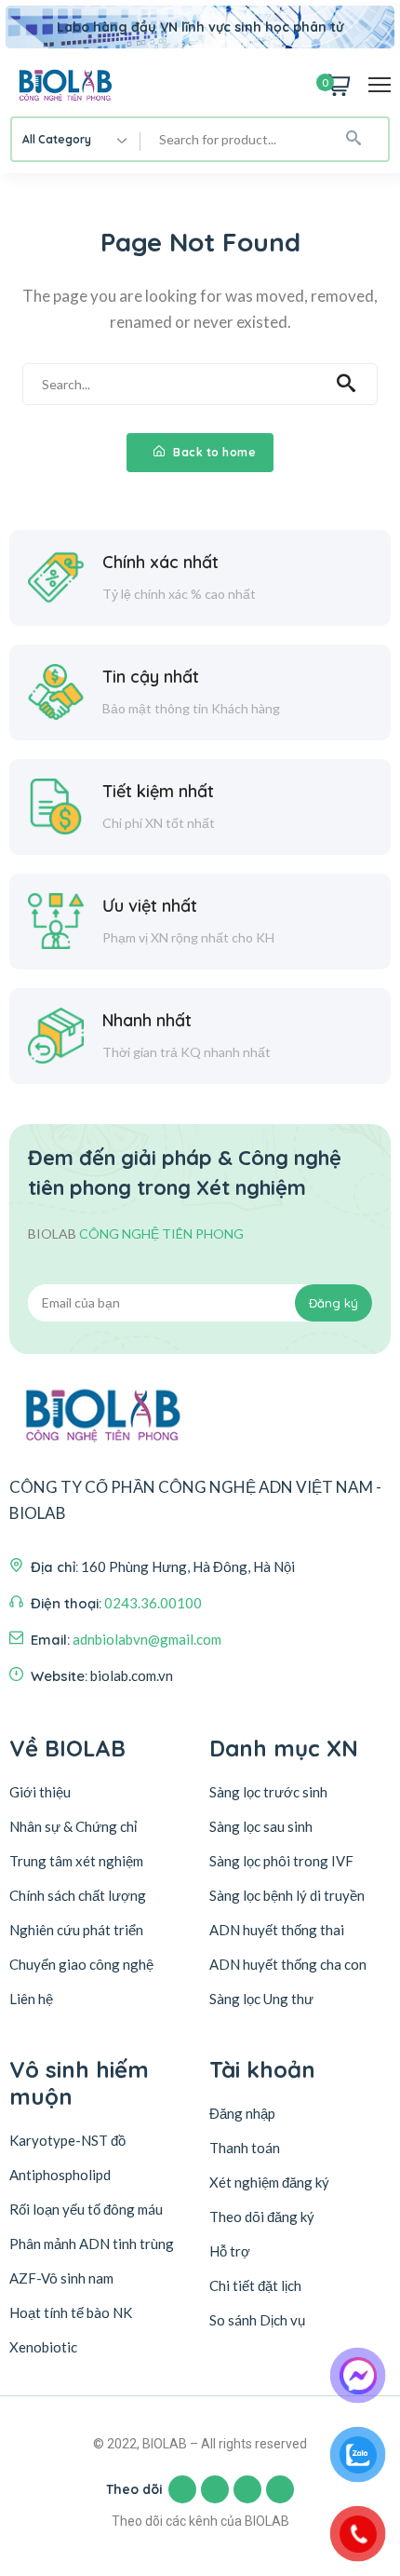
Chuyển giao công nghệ (81, 1964)
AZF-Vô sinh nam (61, 2278)
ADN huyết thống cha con (288, 1964)
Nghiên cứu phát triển (76, 1930)
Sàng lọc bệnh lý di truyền (287, 1895)
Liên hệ (31, 1999)
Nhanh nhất (147, 1020)
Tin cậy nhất (151, 677)
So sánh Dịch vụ (257, 2320)
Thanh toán (245, 2148)
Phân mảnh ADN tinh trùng (92, 2244)
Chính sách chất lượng (78, 1895)
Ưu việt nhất (150, 906)
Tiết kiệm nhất (158, 791)
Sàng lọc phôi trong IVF (281, 1861)
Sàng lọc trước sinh (268, 1792)
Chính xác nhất (160, 562)
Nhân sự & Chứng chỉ (73, 1826)
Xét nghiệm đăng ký (269, 2182)
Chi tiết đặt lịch (255, 2285)
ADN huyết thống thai (277, 1930)
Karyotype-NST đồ (67, 2140)
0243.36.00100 (153, 1603)
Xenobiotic (43, 2347)
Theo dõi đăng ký (262, 2217)
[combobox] (76, 139)
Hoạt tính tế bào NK (71, 2312)
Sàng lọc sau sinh (261, 1826)
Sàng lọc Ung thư (261, 1999)
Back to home (213, 452)
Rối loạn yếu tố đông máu (86, 2209)
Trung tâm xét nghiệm (76, 1861)
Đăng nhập (242, 2113)
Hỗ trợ (230, 2251)
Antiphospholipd (60, 2175)
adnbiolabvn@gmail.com (147, 1639)
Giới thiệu (40, 1792)
